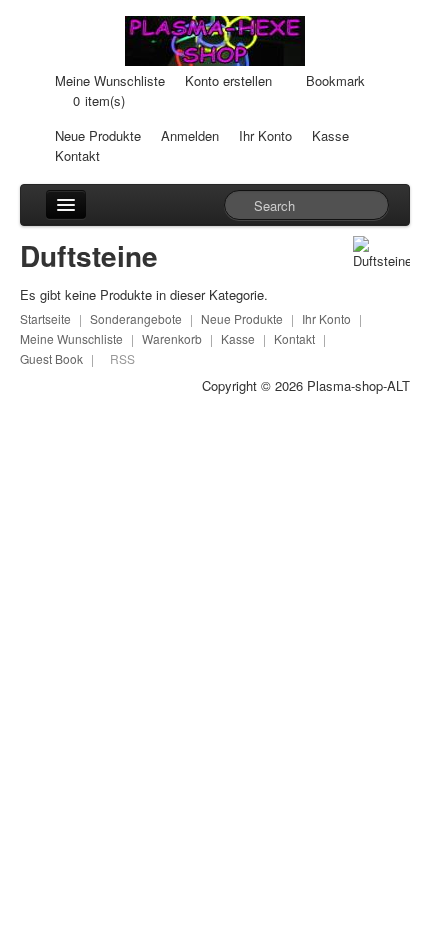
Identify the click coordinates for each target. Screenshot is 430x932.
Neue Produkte (98, 135)
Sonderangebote (136, 318)
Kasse (330, 135)
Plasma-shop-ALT (358, 385)
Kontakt (77, 155)
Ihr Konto (265, 135)
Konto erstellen (228, 80)
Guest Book (51, 358)
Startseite (45, 318)
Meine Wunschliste (110, 80)
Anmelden (190, 135)
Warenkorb (172, 338)
